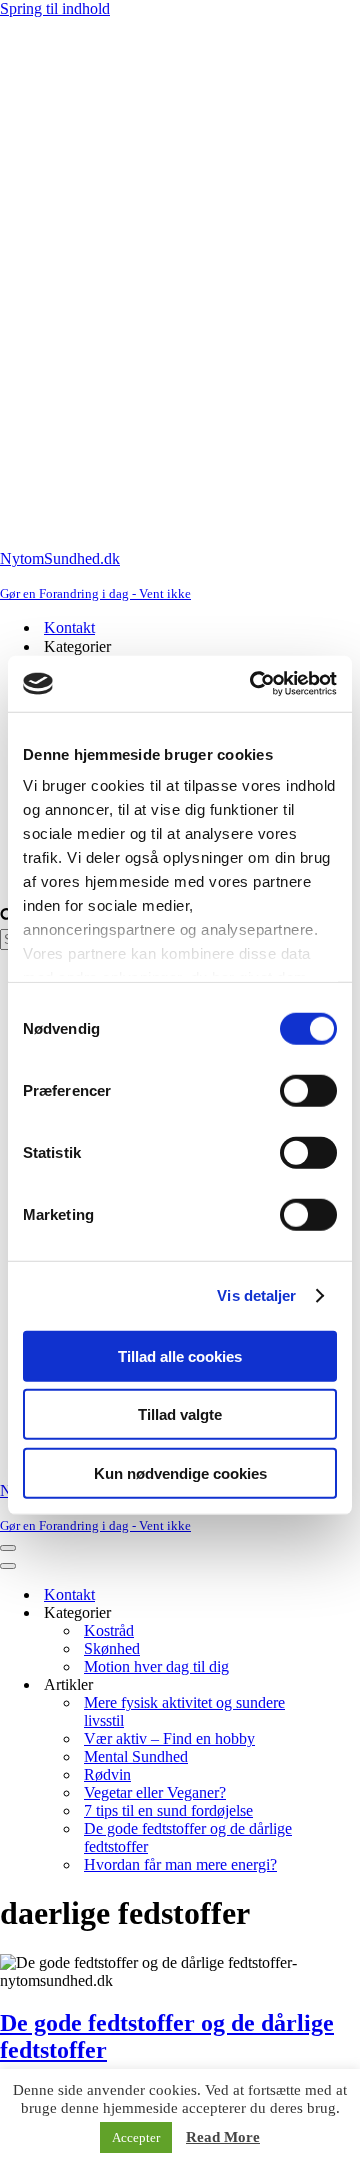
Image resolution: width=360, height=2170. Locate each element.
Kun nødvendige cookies (180, 1472)
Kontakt (69, 627)
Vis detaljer (256, 1295)
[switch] (308, 1090)
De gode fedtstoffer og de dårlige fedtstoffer (188, 1837)
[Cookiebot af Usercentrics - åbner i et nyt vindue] (254, 684)
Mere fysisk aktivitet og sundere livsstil (184, 1711)
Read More (223, 2137)
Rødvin (107, 1774)
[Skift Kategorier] (350, 1613)
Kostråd (109, 1630)
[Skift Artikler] (350, 1685)
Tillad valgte (180, 1414)
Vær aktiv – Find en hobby (169, 1738)
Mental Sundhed (136, 1756)
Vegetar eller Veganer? (155, 1792)
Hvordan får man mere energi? (180, 1864)
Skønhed (112, 1648)
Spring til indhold (55, 8)
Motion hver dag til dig (156, 1666)
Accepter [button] (136, 2137)
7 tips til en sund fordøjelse (168, 1810)
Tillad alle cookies (180, 1355)
